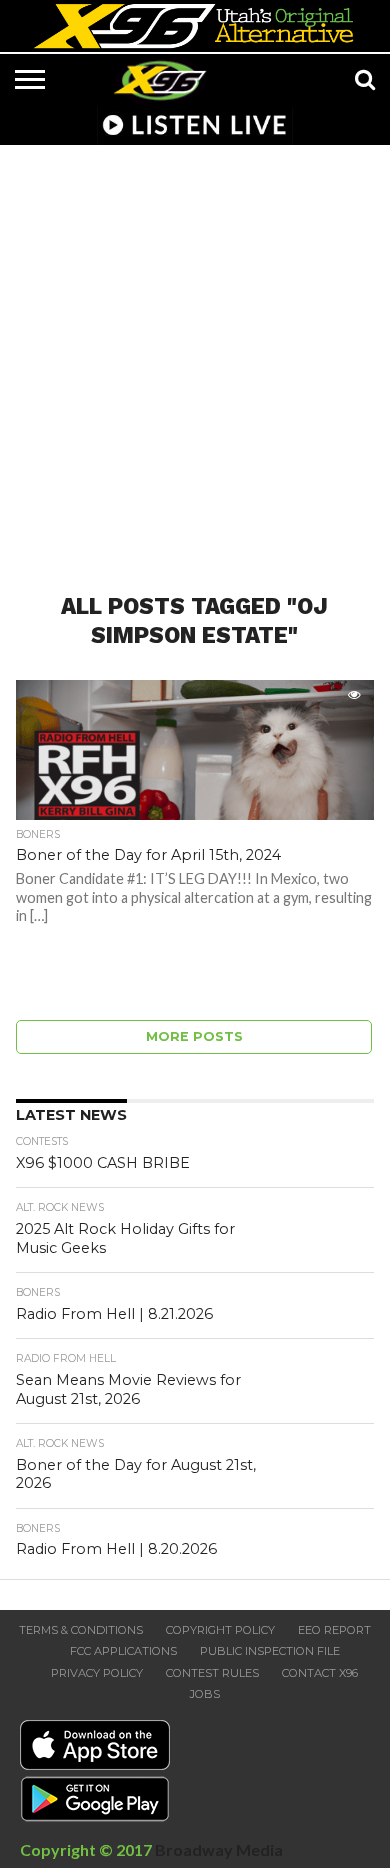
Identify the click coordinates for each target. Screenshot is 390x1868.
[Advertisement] (195, 357)
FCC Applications (123, 1651)
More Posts (194, 1036)
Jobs (205, 1694)
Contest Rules (212, 1673)
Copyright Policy (220, 1630)
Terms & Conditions (81, 1630)
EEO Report (334, 1630)
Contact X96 (320, 1673)
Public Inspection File (270, 1651)
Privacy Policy (97, 1673)
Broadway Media (219, 1849)
